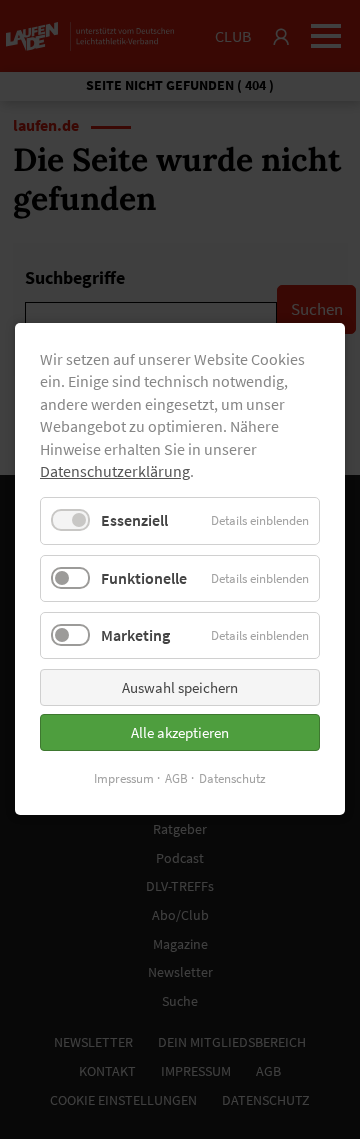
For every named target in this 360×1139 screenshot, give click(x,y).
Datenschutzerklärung (115, 471)
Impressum (124, 778)
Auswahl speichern (180, 687)
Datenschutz (232, 778)
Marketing (135, 635)
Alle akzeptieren (180, 732)
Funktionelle (144, 578)
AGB (176, 778)
